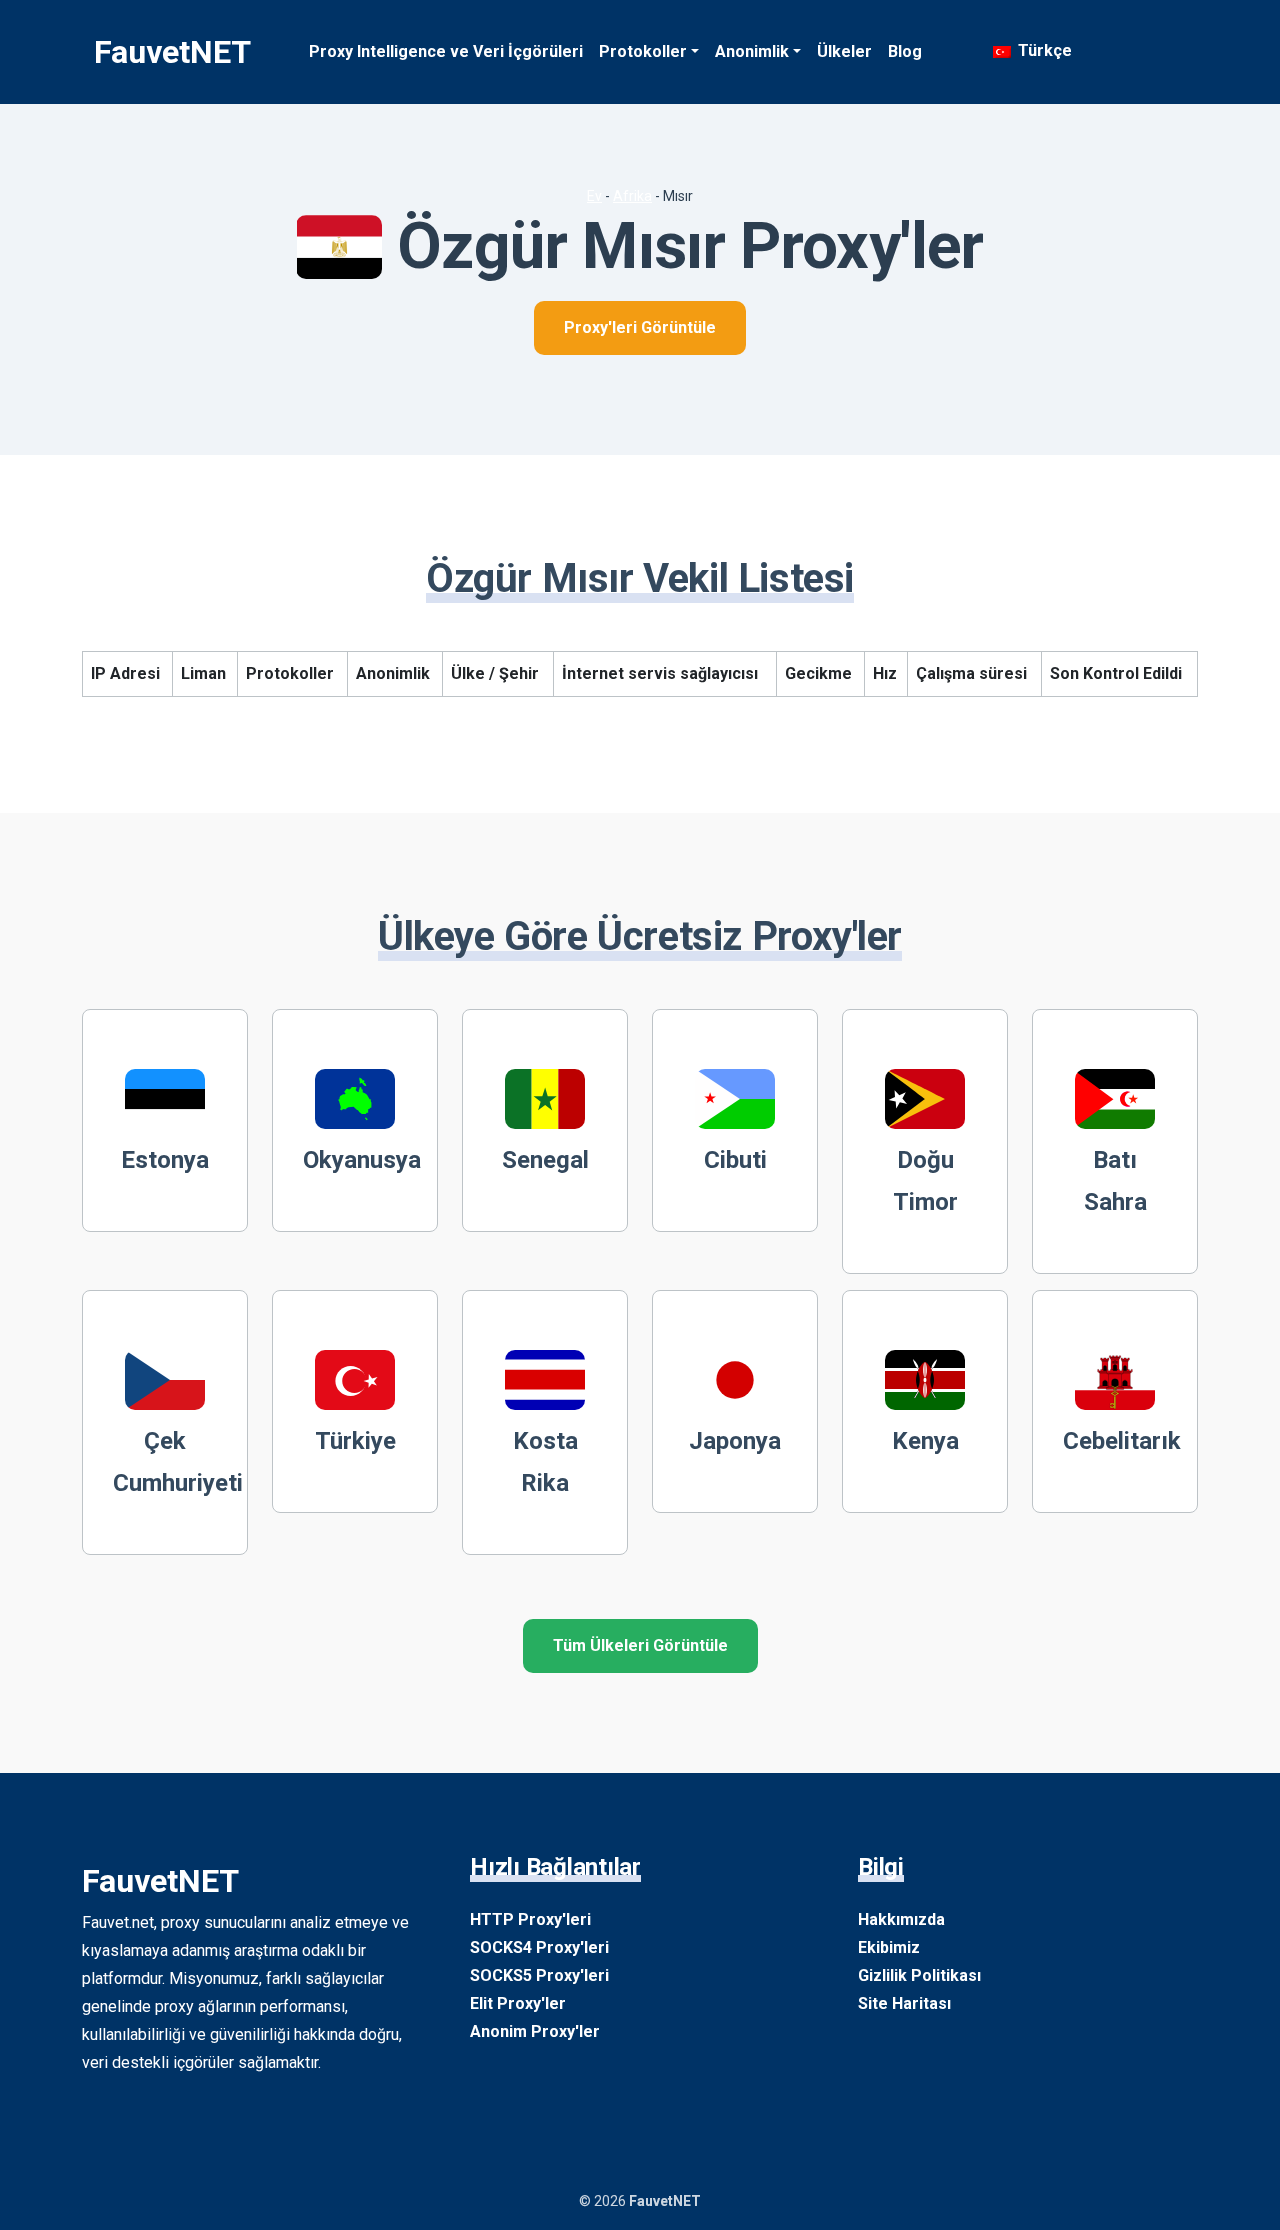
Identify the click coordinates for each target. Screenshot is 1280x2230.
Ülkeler (844, 51)
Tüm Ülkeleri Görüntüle (640, 1645)
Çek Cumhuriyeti (178, 1462)
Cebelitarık (1122, 1441)
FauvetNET (172, 52)
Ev (594, 196)
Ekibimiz (889, 1947)
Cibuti (735, 1160)
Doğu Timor (925, 1181)
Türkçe (1043, 50)
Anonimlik (752, 51)
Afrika (632, 196)
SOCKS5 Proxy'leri (539, 1975)
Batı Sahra (1115, 1181)
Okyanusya (362, 1160)
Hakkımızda (901, 1919)
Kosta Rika (545, 1462)
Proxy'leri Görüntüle (640, 327)
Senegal (545, 1160)
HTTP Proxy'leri (530, 1919)
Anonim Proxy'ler (535, 2031)
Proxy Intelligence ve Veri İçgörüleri (446, 51)
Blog (905, 51)
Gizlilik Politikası (919, 1975)
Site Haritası (904, 2003)
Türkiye (355, 1441)
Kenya (925, 1441)
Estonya (165, 1160)
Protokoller (643, 51)
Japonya (735, 1441)
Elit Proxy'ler (518, 2003)
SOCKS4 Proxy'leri (539, 1947)
